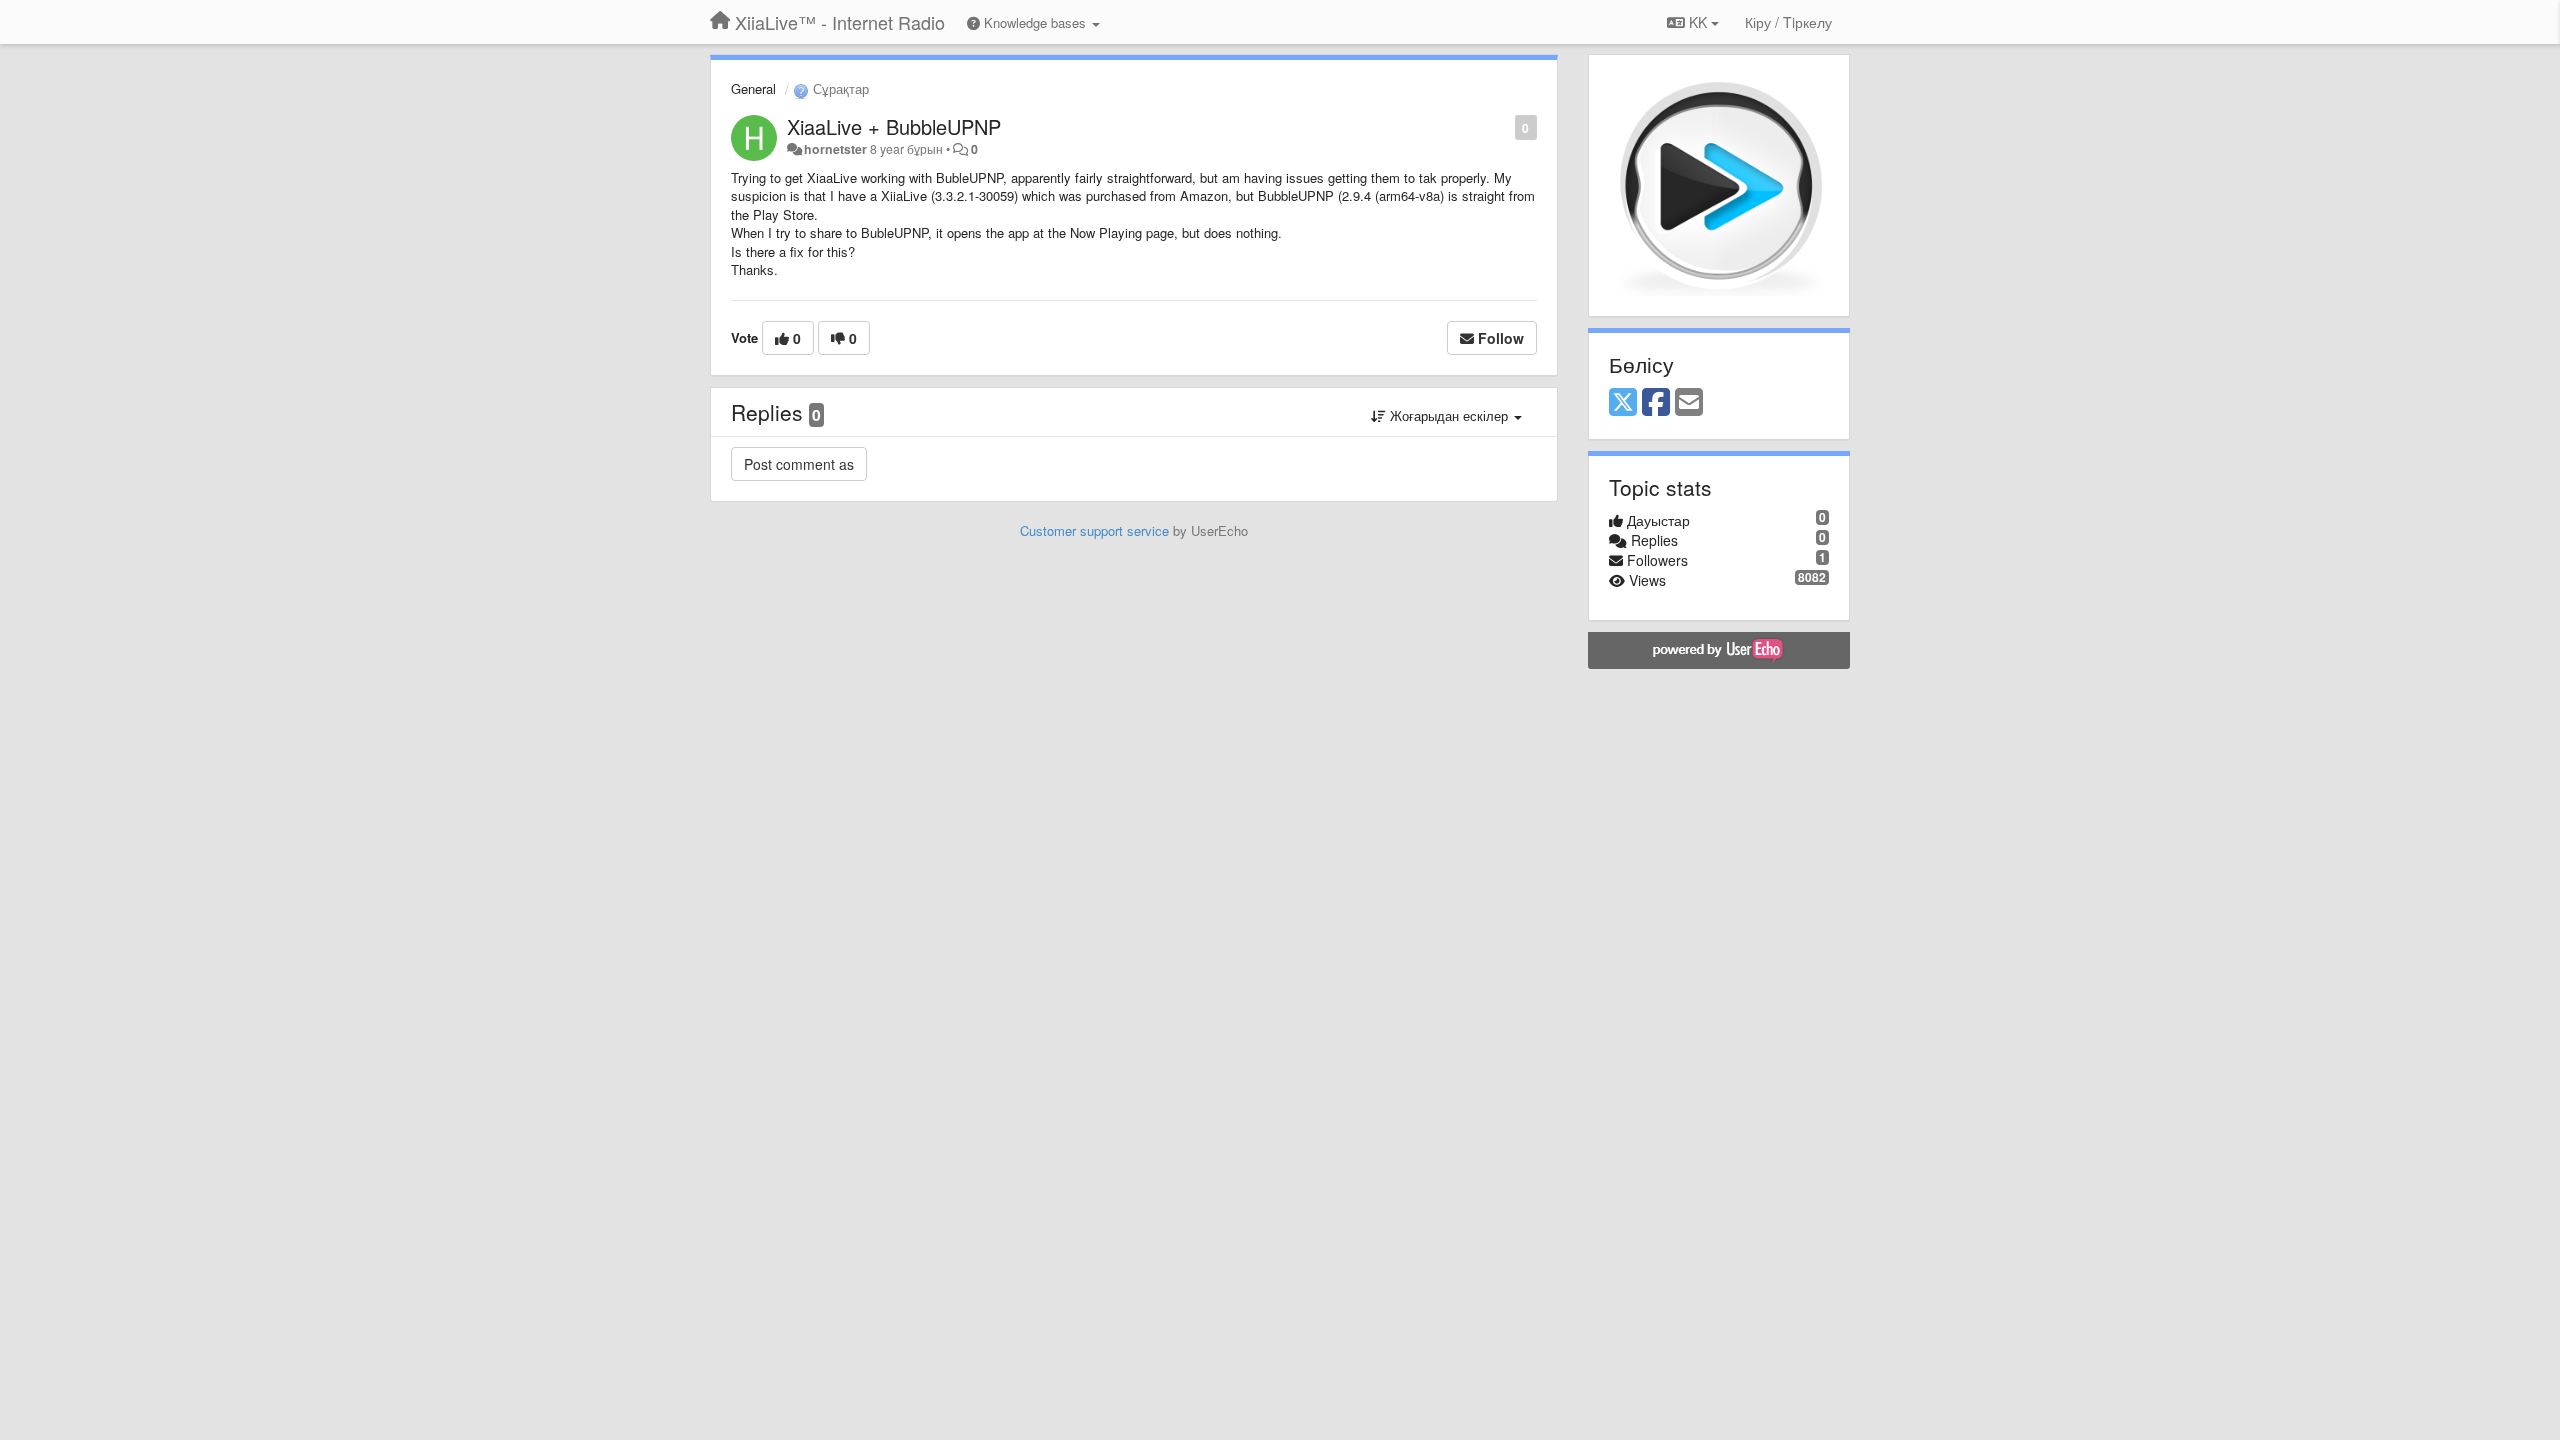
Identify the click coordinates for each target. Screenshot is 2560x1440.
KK (1698, 22)
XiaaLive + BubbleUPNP (894, 126)
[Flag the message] (1504, 126)
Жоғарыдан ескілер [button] (1449, 415)
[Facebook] (1656, 403)
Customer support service (1094, 530)
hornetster (835, 149)
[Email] (1689, 403)
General (753, 88)
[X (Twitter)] (1623, 403)
